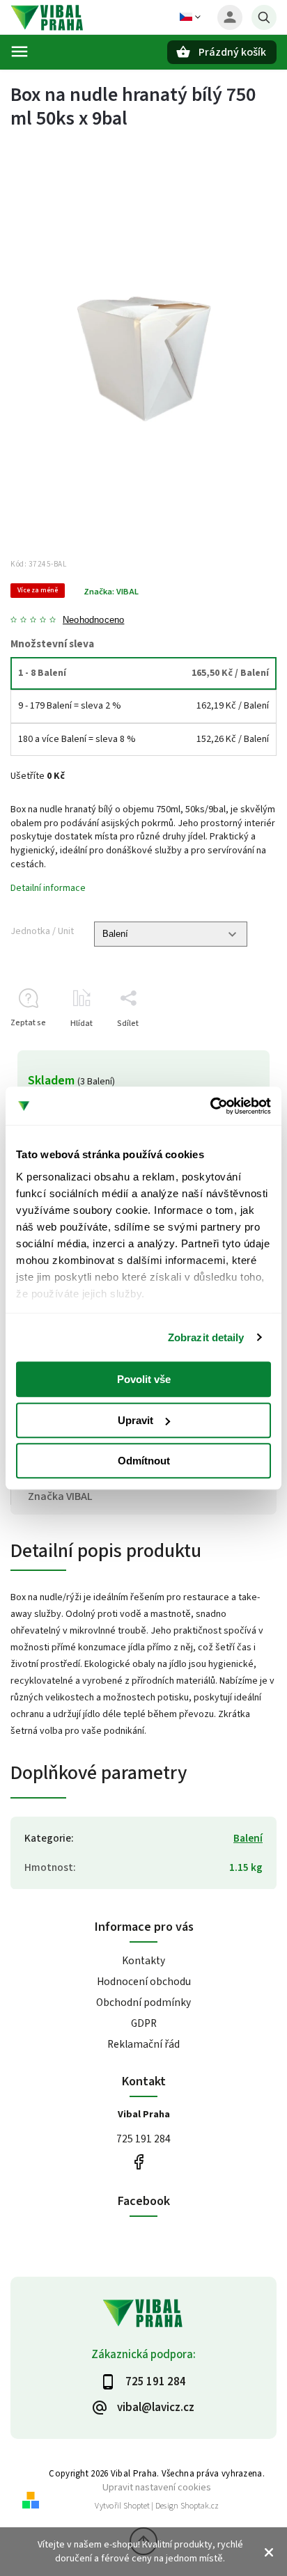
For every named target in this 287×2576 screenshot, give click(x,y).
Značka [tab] (60, 1496)
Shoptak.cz (200, 2506)
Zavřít (234, 1048)
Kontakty (143, 1961)
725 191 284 (143, 2139)
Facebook (138, 2162)
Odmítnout (144, 1461)
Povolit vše (144, 1379)
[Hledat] (264, 17)
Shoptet (137, 2506)
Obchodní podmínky (143, 2002)
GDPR (144, 2023)
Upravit (135, 1420)
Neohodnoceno (93, 621)
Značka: (111, 592)
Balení (248, 1838)
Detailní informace (48, 888)
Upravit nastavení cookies (157, 2487)
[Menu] (20, 52)
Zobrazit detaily (206, 1337)
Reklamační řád (143, 2044)
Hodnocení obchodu (144, 1982)
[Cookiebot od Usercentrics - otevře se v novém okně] (210, 1106)
